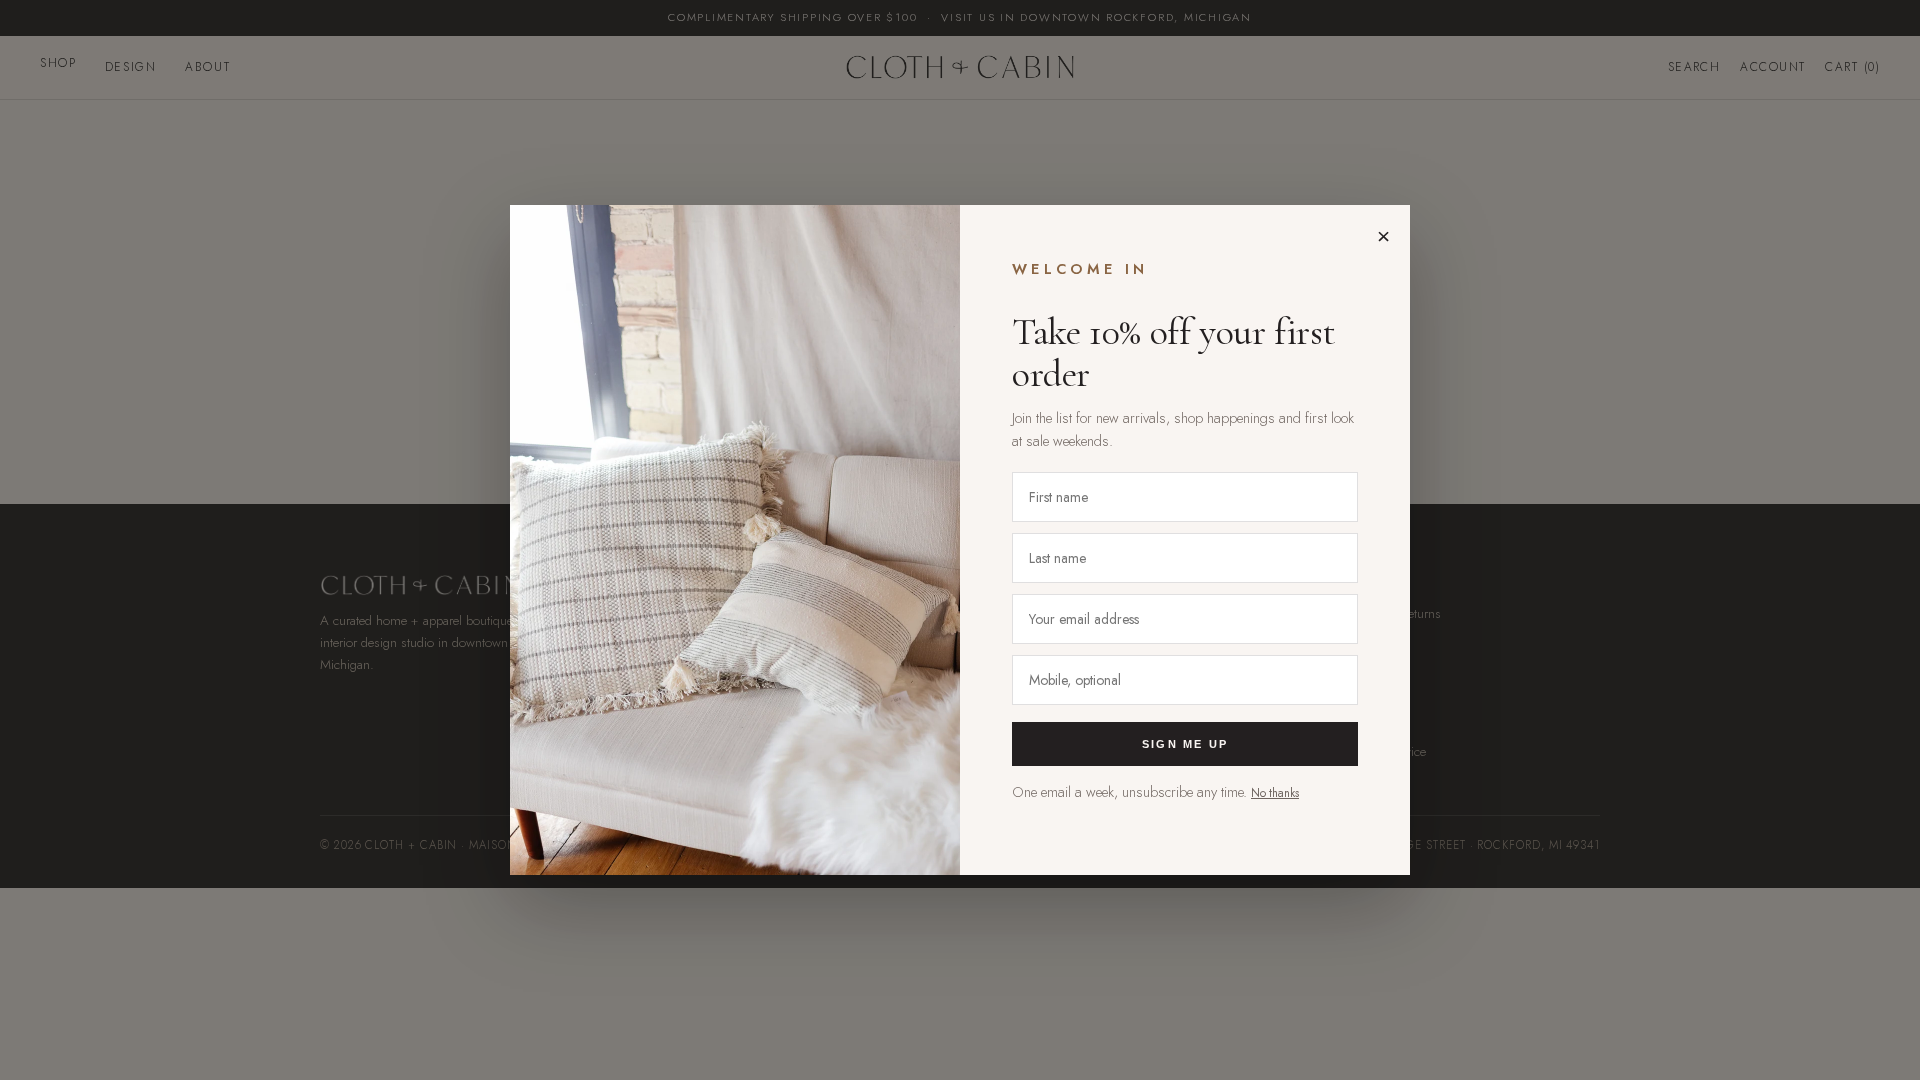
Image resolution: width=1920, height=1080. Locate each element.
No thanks (1275, 793)
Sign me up (1185, 744)
